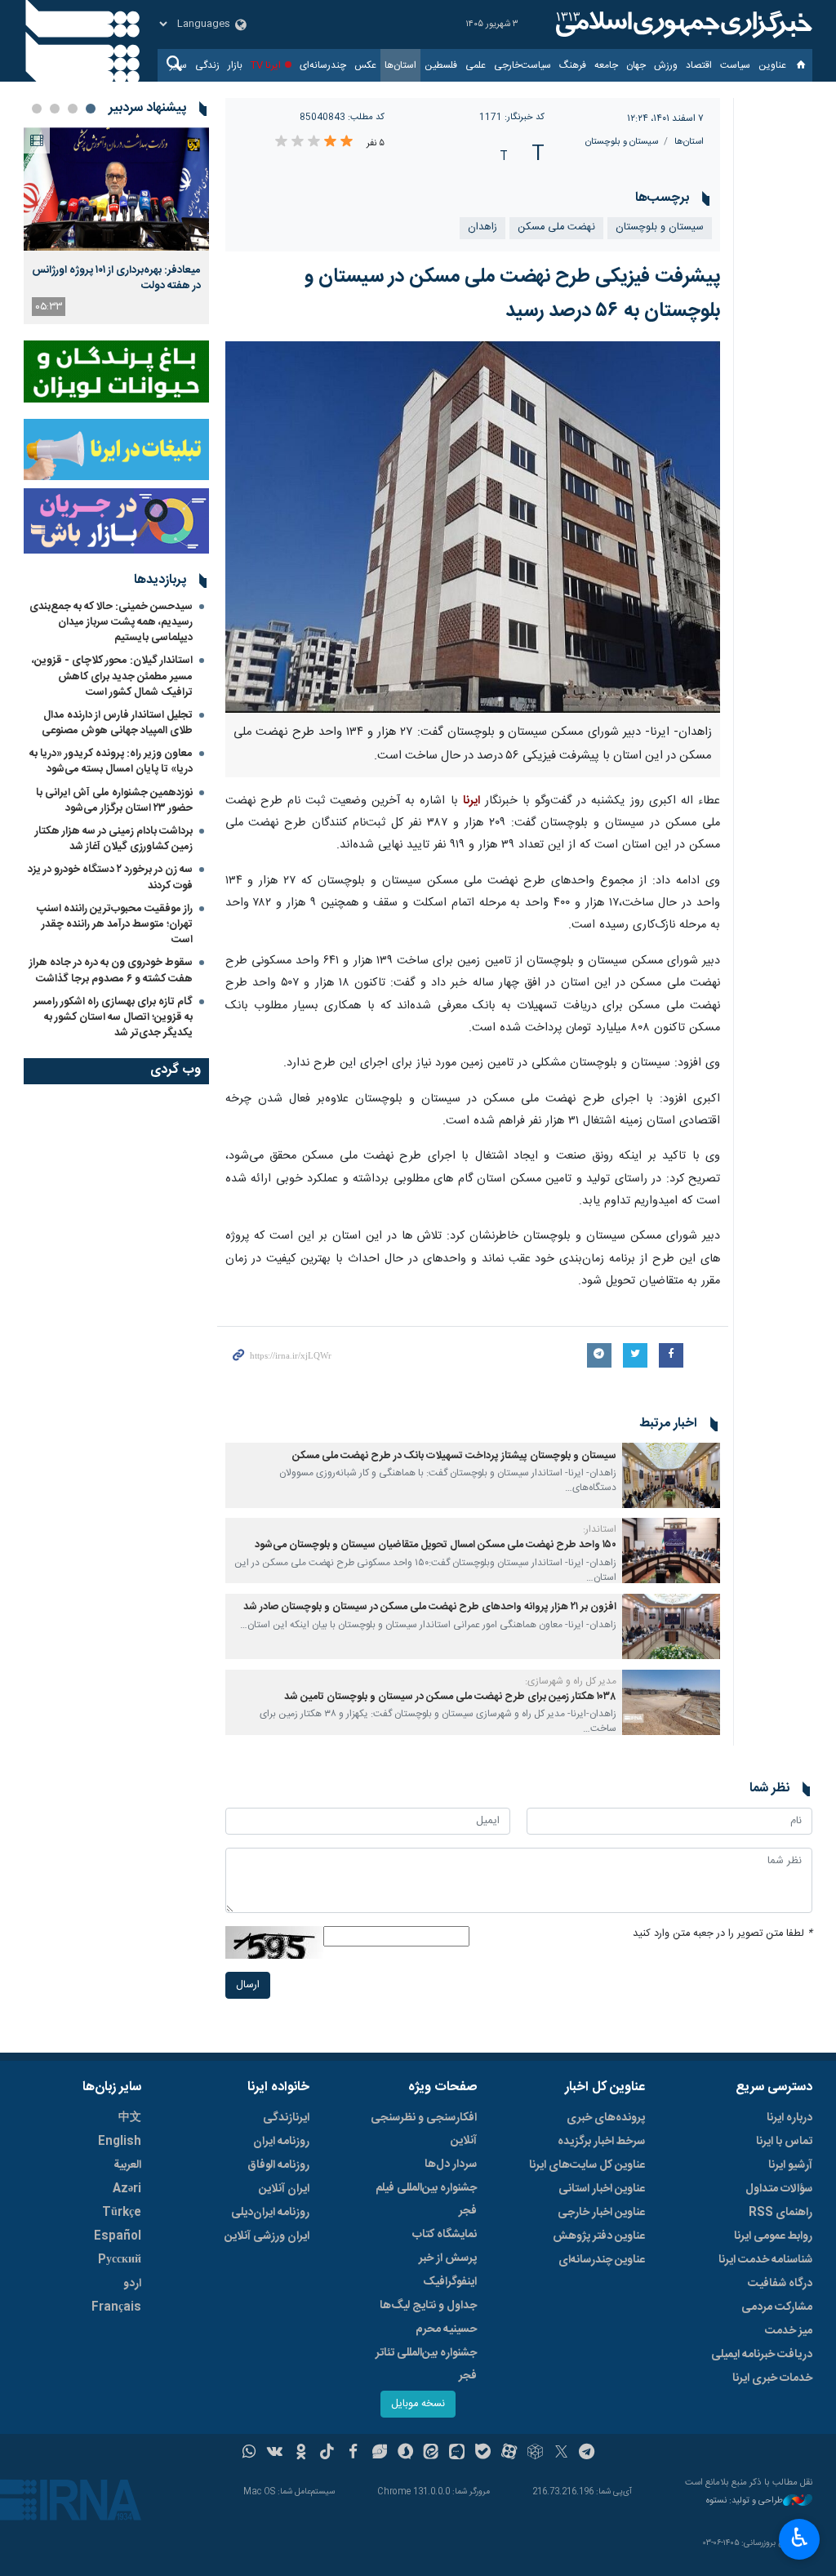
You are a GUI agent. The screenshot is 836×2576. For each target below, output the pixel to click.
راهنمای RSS (780, 2213)
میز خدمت (789, 2331)
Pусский (120, 2260)
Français (116, 2307)
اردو (132, 2284)
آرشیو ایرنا (790, 2165)
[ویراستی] (379, 2454)
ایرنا (682, 24)
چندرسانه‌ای (323, 65)
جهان (636, 65)
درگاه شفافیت (780, 2284)
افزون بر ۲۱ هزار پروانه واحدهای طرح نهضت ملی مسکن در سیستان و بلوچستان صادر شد (430, 1607)
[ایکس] (561, 2454)
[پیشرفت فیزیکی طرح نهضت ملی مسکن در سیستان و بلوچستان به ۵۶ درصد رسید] (473, 527)
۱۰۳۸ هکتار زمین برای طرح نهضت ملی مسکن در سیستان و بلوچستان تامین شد (450, 1697)
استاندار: (600, 1529)
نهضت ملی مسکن (556, 227)
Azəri (127, 2189)
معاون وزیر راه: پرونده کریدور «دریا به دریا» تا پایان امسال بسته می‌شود (111, 761)
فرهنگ (573, 65)
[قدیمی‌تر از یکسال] (671, 1475)
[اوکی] (301, 2454)
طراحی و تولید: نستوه (745, 2501)
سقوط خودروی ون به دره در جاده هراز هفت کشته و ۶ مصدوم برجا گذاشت (111, 970)
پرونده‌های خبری (606, 2118)
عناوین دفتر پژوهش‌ (599, 2236)
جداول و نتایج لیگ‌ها (428, 2306)
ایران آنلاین (284, 2189)
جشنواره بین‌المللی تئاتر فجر (426, 2365)
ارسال (248, 1985)
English (120, 2142)
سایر (178, 65)
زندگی (207, 65)
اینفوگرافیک (450, 2282)
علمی (476, 65)
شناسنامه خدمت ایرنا (765, 2260)
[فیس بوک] (353, 2454)
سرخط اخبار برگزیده (601, 2142)
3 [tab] (55, 109)
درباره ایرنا (789, 2118)
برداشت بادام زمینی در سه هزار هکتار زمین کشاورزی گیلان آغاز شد (114, 839)
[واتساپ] (249, 2454)
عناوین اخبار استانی (602, 2189)
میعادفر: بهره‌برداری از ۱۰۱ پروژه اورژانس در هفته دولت (116, 278)
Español (118, 2236)
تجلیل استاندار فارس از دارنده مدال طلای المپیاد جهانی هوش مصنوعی (117, 723)
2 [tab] (73, 109)
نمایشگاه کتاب (445, 2235)
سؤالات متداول (779, 2189)
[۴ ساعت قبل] (116, 189)
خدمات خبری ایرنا (772, 2378)
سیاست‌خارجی (522, 65)
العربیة (127, 2165)
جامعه (606, 65)
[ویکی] (275, 2454)
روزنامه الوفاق (278, 2165)
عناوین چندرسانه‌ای (602, 2260)
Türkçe (122, 2213)
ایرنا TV (266, 65)
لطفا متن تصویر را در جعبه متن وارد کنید (723, 1934)
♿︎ (800, 2538)
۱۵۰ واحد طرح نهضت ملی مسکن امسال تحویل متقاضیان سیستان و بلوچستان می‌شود (436, 1545)
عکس (365, 65)
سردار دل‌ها (451, 2164)
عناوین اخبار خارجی (601, 2213)
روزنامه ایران (281, 2142)
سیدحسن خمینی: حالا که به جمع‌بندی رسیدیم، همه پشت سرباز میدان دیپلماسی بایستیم (111, 622)
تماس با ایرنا (784, 2142)
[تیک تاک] (327, 2454)
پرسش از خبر (448, 2258)
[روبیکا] (535, 2454)
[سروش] (405, 2454)
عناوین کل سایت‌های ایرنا (587, 2165)
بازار (235, 65)
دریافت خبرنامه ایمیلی (762, 2355)
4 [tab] (37, 109)
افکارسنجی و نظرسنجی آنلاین (424, 2129)
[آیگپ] (457, 2454)
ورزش (666, 65)
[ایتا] (431, 2454)
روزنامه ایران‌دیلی (270, 2213)
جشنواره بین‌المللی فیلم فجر (426, 2200)
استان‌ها (400, 65)
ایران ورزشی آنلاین (267, 2236)
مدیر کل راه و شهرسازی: (571, 1681)
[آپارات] (509, 2454)
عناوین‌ (772, 65)
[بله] (483, 2454)
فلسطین (441, 65)
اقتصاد (699, 65)
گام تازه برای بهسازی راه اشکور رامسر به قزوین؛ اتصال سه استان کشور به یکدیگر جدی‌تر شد (113, 1017)
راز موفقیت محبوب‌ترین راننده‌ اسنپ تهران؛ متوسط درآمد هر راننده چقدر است (115, 924)
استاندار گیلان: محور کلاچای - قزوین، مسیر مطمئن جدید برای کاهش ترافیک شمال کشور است (112, 676)
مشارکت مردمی (777, 2307)
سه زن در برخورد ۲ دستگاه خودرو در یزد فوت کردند (110, 877)
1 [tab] (91, 109)
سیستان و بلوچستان (622, 142)
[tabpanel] (116, 226)
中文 (130, 2118)
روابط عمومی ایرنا (773, 2236)
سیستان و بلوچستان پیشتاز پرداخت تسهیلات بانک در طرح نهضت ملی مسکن (454, 1456)
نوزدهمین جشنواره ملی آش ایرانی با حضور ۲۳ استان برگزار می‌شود (114, 801)
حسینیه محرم (446, 2329)
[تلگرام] (587, 2454)
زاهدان (482, 227)
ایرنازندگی (286, 2118)
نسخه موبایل (418, 2404)
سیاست (735, 65)
